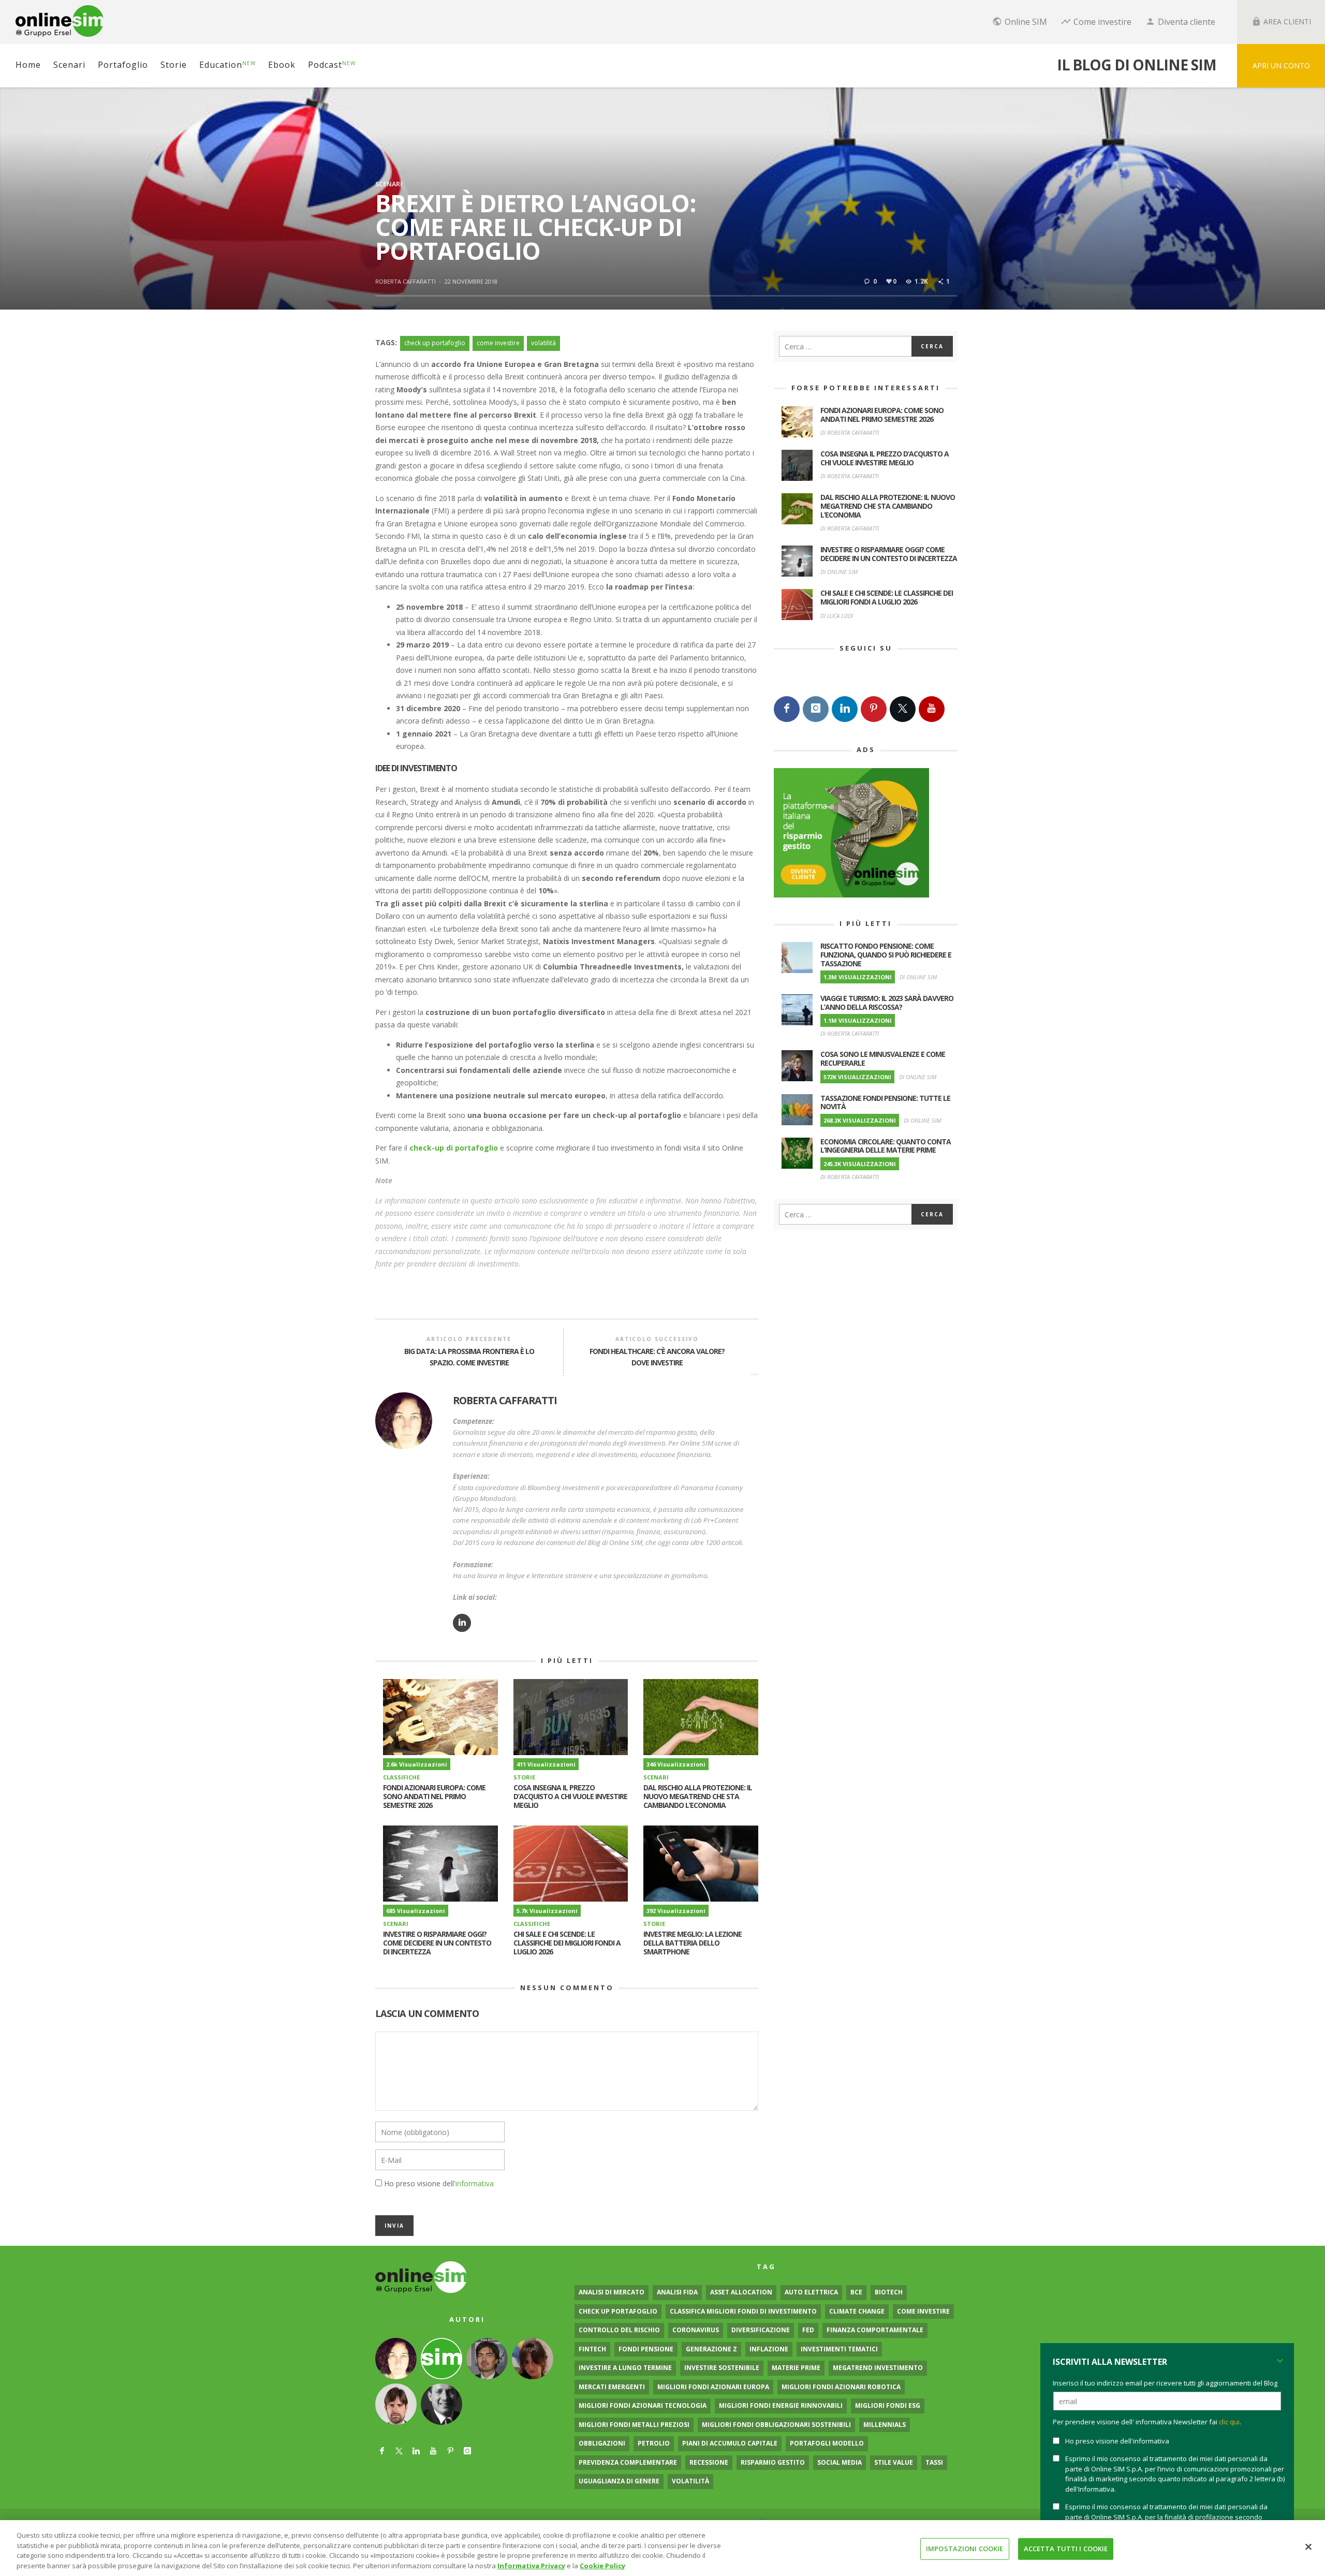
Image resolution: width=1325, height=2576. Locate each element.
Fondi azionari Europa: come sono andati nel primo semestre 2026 (434, 1796)
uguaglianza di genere (619, 2481)
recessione (709, 2462)
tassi (934, 2462)
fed (808, 2330)
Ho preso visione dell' (439, 2183)
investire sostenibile (722, 2368)
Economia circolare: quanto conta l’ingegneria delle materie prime (886, 1146)
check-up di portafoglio (454, 1148)
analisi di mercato (612, 2292)
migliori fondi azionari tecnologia (643, 2405)
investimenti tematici (839, 2349)
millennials (885, 2425)
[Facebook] (787, 709)
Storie (524, 1777)
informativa (475, 2183)
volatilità (543, 343)
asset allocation (741, 2292)
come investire (498, 343)
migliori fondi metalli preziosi (634, 2425)
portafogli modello (827, 2443)
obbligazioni (602, 2443)
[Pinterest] (874, 709)
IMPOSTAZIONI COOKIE (965, 2549)
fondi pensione (646, 2349)
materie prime (796, 2368)
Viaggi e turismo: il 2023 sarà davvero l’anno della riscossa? (887, 1003)
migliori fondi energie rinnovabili (781, 2405)
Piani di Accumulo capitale (730, 2443)
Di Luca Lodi (837, 616)
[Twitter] (903, 709)
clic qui (1229, 2422)
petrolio (654, 2443)
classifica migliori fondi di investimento (743, 2311)
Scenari (389, 184)
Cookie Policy (602, 2565)
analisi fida (677, 2292)
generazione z (711, 2349)
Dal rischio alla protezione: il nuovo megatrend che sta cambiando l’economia (698, 1796)
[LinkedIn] (845, 709)
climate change (857, 2311)
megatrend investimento (878, 2368)
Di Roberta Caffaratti (850, 432)
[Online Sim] (421, 2277)
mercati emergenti (612, 2387)
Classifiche (401, 1777)
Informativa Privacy (531, 2565)
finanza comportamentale (875, 2330)
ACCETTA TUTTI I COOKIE (1066, 2549)
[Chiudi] (1308, 2546)
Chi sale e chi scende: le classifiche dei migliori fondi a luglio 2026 (567, 1943)
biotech (889, 2292)
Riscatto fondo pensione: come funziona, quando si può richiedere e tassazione (886, 955)
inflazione (769, 2349)
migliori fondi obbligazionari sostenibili (776, 2425)
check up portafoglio (435, 343)
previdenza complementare (628, 2462)
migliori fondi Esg (888, 2405)
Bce (856, 2292)
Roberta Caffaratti (406, 281)
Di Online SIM (839, 572)
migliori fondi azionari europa (713, 2387)
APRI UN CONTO (1281, 65)
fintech (592, 2349)
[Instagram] (816, 709)
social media (840, 2462)
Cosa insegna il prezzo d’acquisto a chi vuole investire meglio (570, 1796)
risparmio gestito (773, 2462)
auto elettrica (811, 2292)
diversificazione (761, 2330)
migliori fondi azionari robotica (841, 2387)
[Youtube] (932, 709)
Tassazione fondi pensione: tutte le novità (885, 1102)
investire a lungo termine (625, 2368)
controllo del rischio (619, 2330)
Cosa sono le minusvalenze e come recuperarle (883, 1058)
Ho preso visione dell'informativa (1117, 2441)
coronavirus (696, 2330)
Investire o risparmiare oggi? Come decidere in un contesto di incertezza (437, 1943)
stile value (894, 2462)
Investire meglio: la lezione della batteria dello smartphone (693, 1943)
